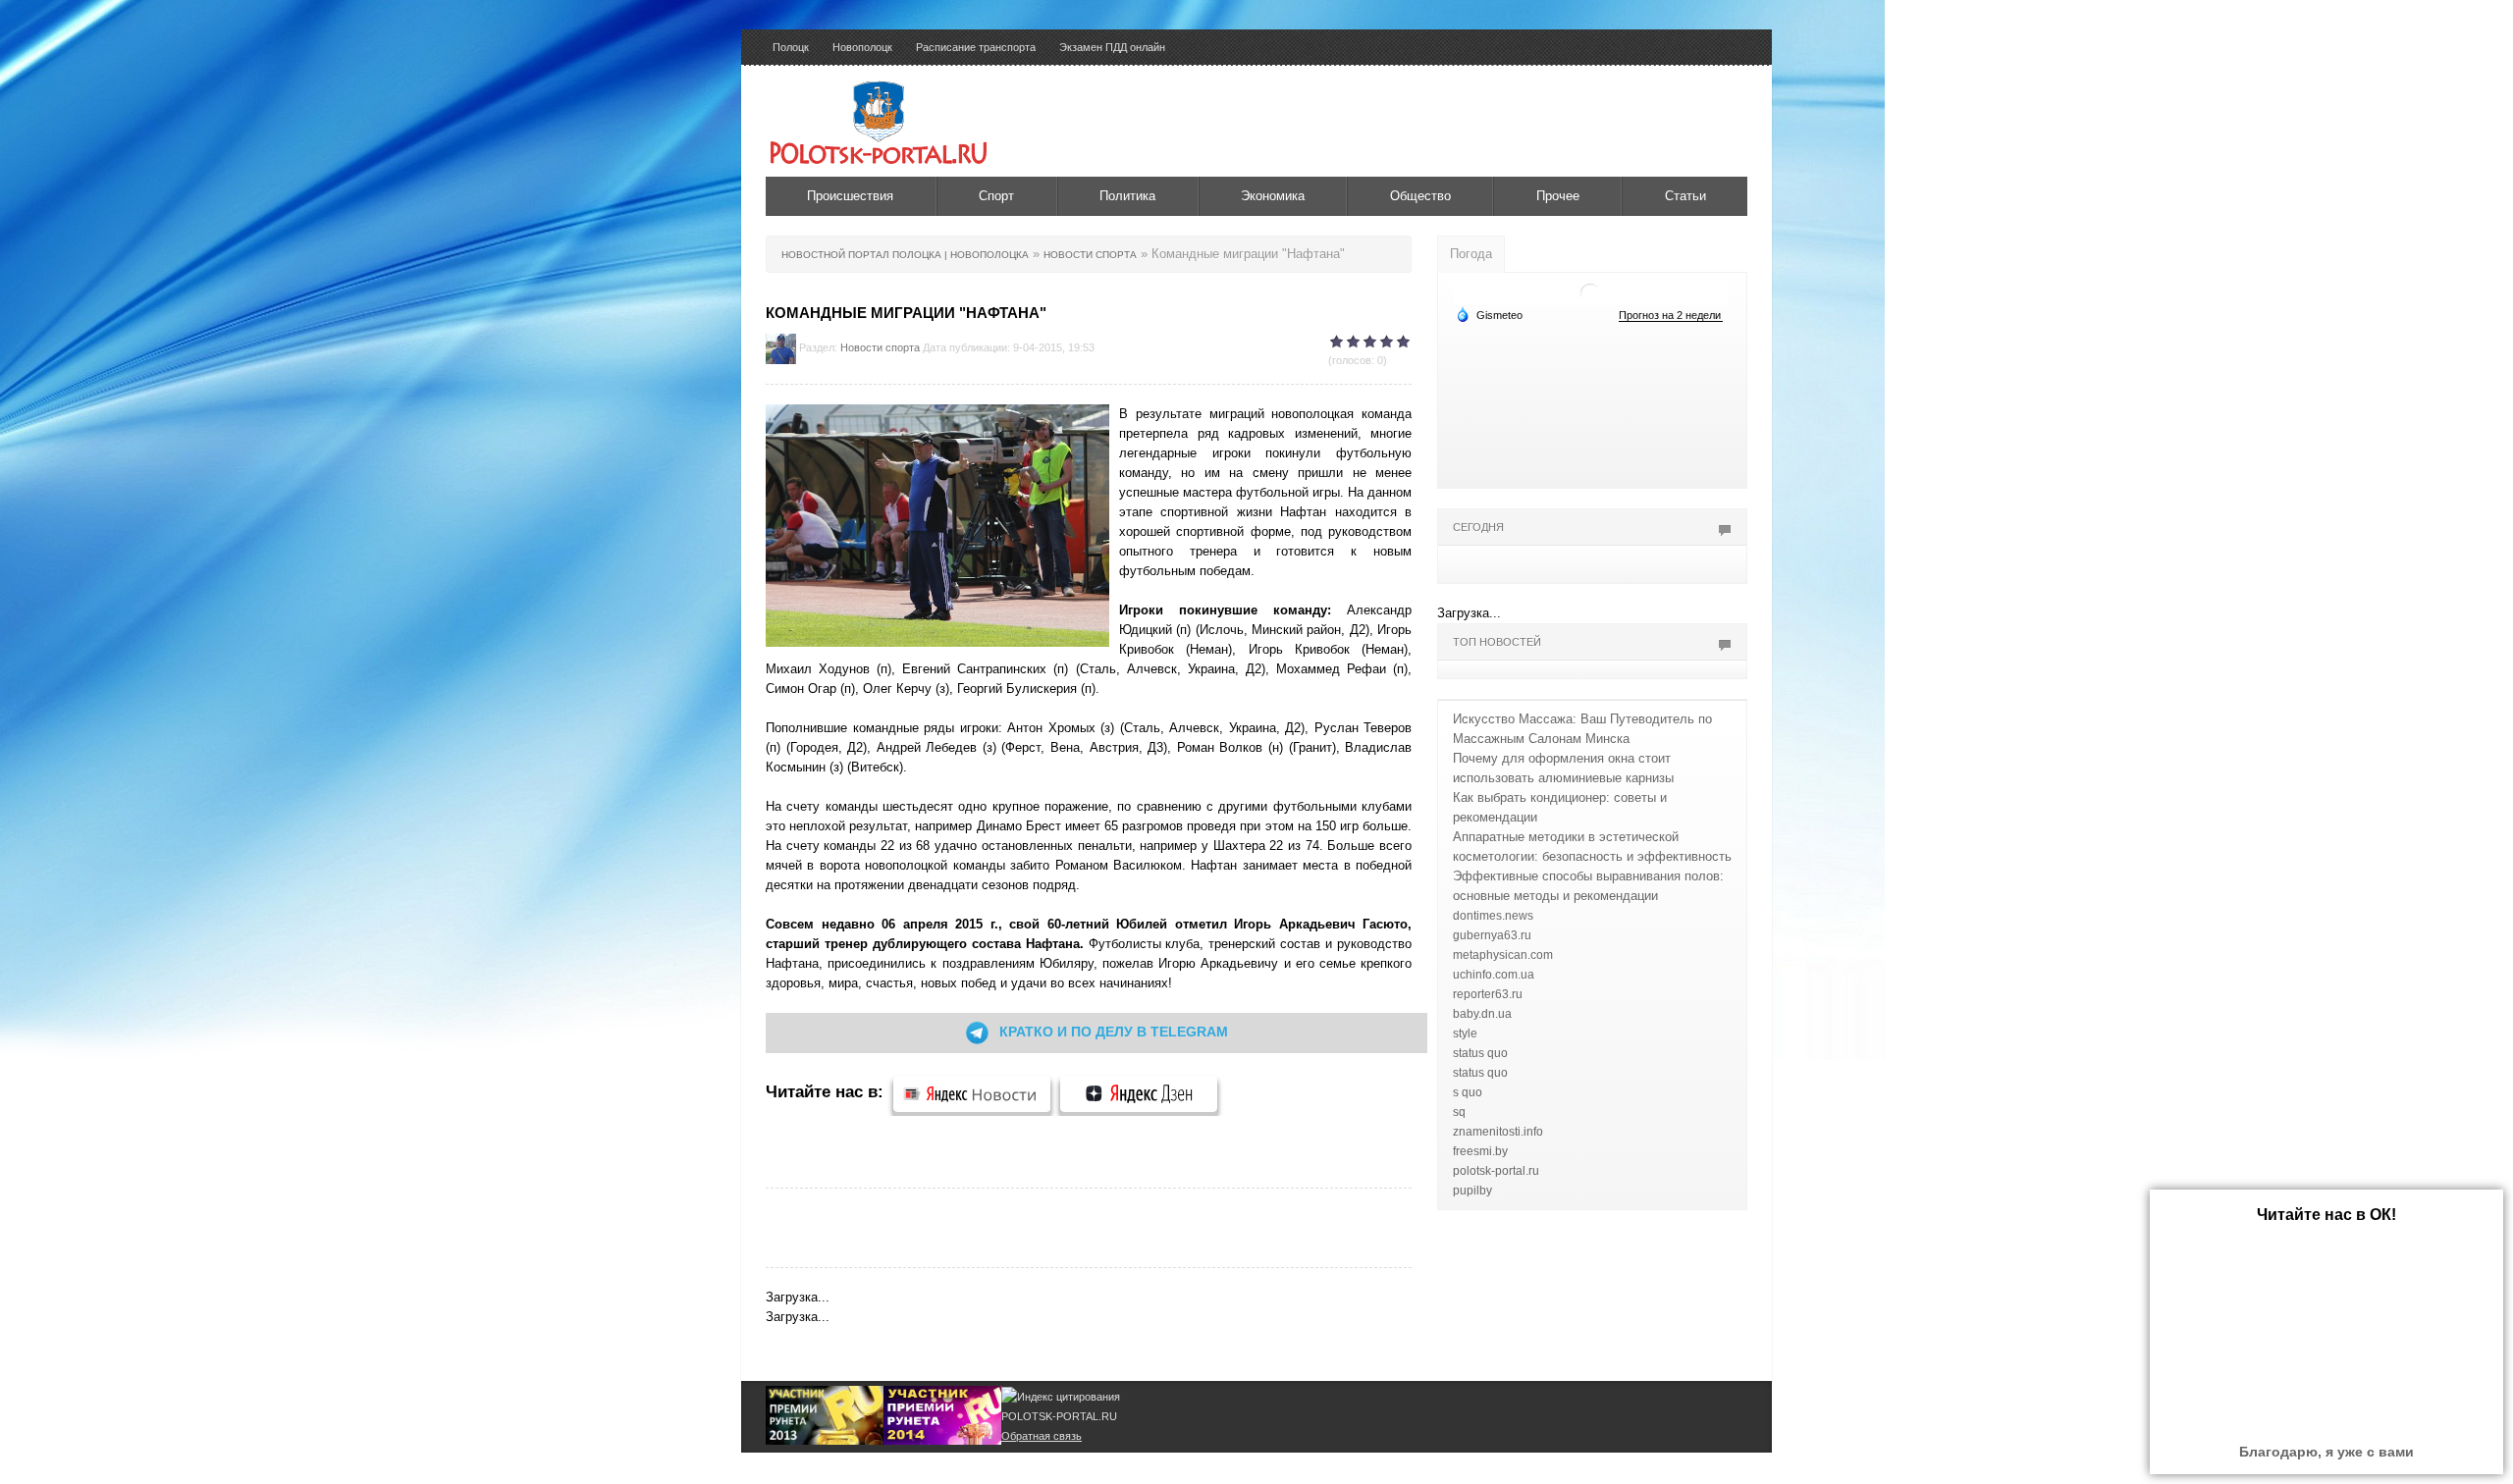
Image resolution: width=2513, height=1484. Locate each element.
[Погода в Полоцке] (1590, 292)
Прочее (1558, 196)
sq (1459, 1112)
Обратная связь (1042, 1436)
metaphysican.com (1503, 955)
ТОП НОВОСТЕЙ (1497, 642)
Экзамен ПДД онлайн (1112, 47)
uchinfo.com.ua (1494, 975)
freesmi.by (1480, 1151)
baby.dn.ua (1482, 1014)
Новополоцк (862, 47)
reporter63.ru (1488, 994)
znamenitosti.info (1498, 1132)
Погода (1471, 254)
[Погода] (1489, 314)
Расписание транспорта (976, 47)
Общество (1420, 196)
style (1465, 1033)
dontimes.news (1493, 916)
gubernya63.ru (1492, 935)
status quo (1480, 1053)
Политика (1127, 196)
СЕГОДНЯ (1478, 527)
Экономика (1273, 196)
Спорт (996, 196)
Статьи (1685, 196)
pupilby (1472, 1191)
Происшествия (850, 196)
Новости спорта (880, 347)
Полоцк (791, 47)
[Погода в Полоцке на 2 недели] (1671, 316)
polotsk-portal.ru (1496, 1171)
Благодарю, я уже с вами (2326, 1452)
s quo (1468, 1092)
